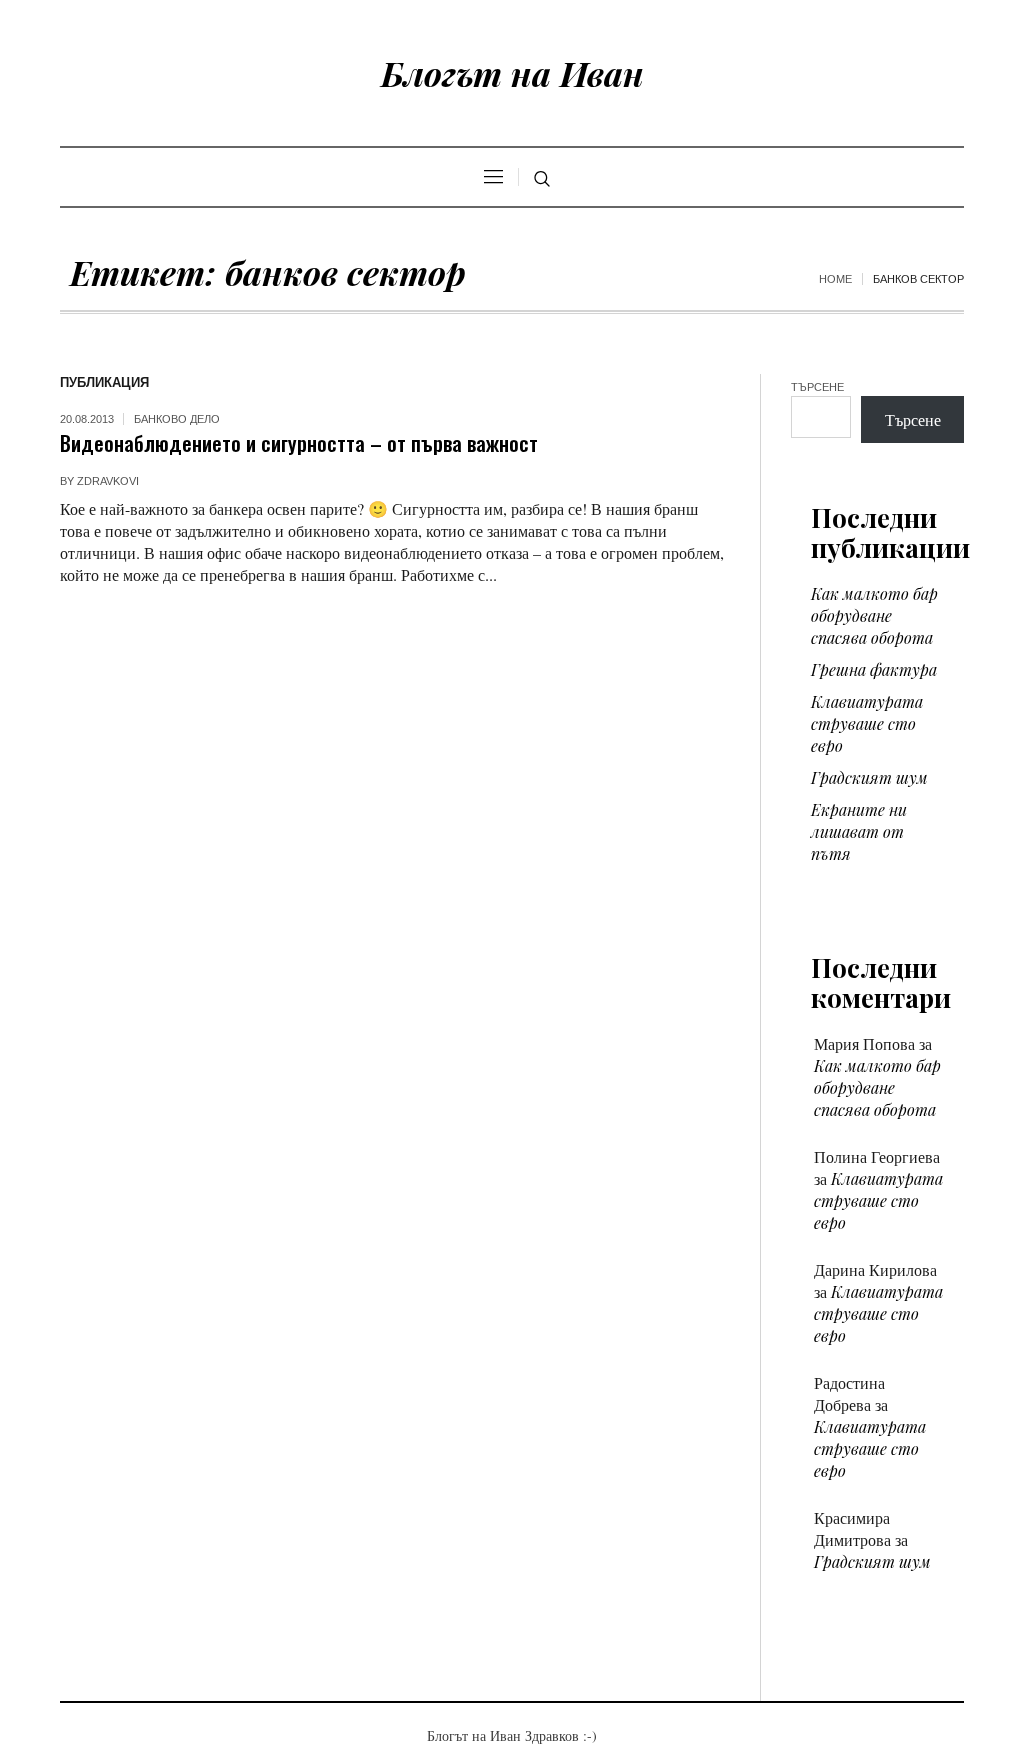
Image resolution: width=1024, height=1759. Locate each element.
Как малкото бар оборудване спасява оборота (874, 615)
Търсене (817, 387)
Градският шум (869, 777)
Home (835, 279)
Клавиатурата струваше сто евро (867, 723)
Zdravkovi (108, 481)
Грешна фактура (874, 669)
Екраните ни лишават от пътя (859, 831)
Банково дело (177, 419)
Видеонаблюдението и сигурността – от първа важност (299, 442)
